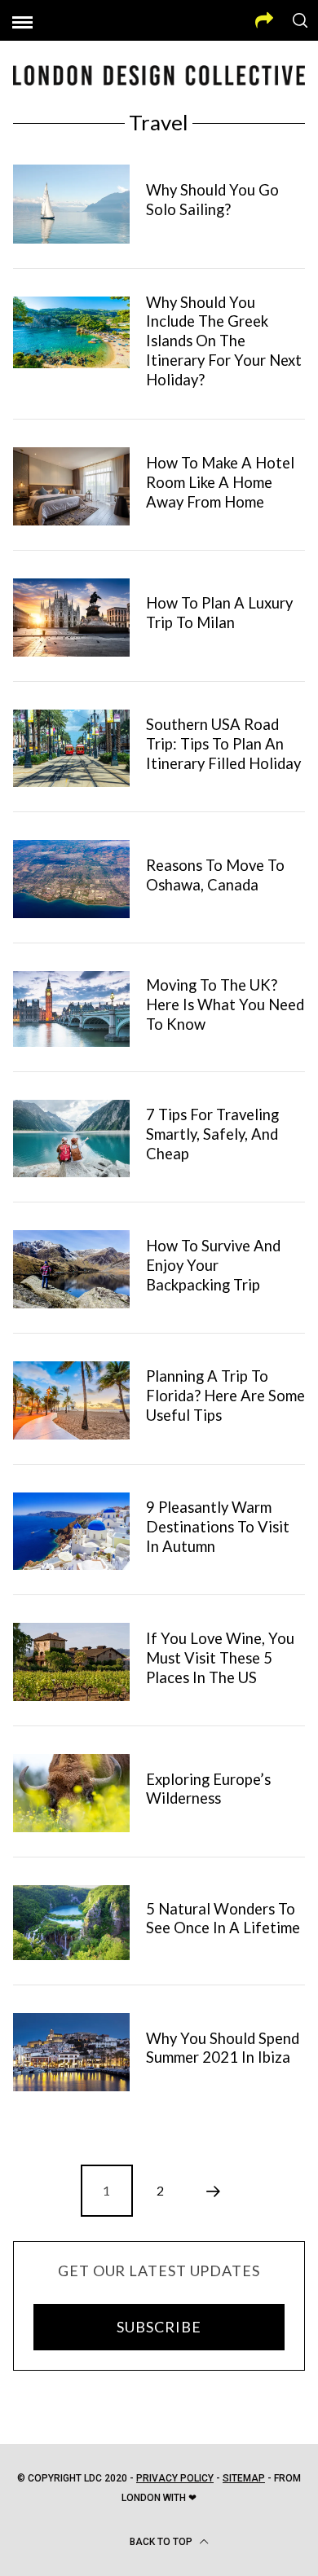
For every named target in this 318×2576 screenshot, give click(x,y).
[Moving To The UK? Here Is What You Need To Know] (72, 1009)
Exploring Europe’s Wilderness (208, 1789)
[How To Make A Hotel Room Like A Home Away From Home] (72, 486)
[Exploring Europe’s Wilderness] (72, 1793)
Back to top (162, 2542)
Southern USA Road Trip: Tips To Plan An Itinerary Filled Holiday (223, 744)
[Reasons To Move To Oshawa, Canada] (72, 879)
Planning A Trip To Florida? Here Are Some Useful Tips (225, 1396)
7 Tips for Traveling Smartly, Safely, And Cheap (212, 1134)
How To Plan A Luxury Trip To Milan (219, 613)
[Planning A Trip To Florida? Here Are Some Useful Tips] (72, 1400)
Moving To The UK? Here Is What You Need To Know (225, 1004)
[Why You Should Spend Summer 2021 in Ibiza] (72, 2052)
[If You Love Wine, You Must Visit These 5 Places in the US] (72, 1662)
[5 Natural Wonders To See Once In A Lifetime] (72, 1923)
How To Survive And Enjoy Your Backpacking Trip (213, 1265)
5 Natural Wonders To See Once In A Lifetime (223, 1919)
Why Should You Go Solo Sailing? (212, 200)
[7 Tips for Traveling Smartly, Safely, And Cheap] (72, 1139)
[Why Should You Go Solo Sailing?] (72, 204)
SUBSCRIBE (159, 2327)
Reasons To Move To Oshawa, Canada (215, 875)
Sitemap (244, 2478)
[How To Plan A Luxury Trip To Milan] (72, 618)
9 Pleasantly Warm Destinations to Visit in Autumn (218, 1527)
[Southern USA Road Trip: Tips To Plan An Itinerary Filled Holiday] (72, 749)
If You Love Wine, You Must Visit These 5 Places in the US (220, 1658)
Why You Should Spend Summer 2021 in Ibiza (223, 2048)
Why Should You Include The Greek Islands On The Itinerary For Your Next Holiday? (224, 341)
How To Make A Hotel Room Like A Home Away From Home (220, 482)
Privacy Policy (175, 2478)
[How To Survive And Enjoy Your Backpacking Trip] (72, 1269)
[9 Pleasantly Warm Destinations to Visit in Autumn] (72, 1532)
